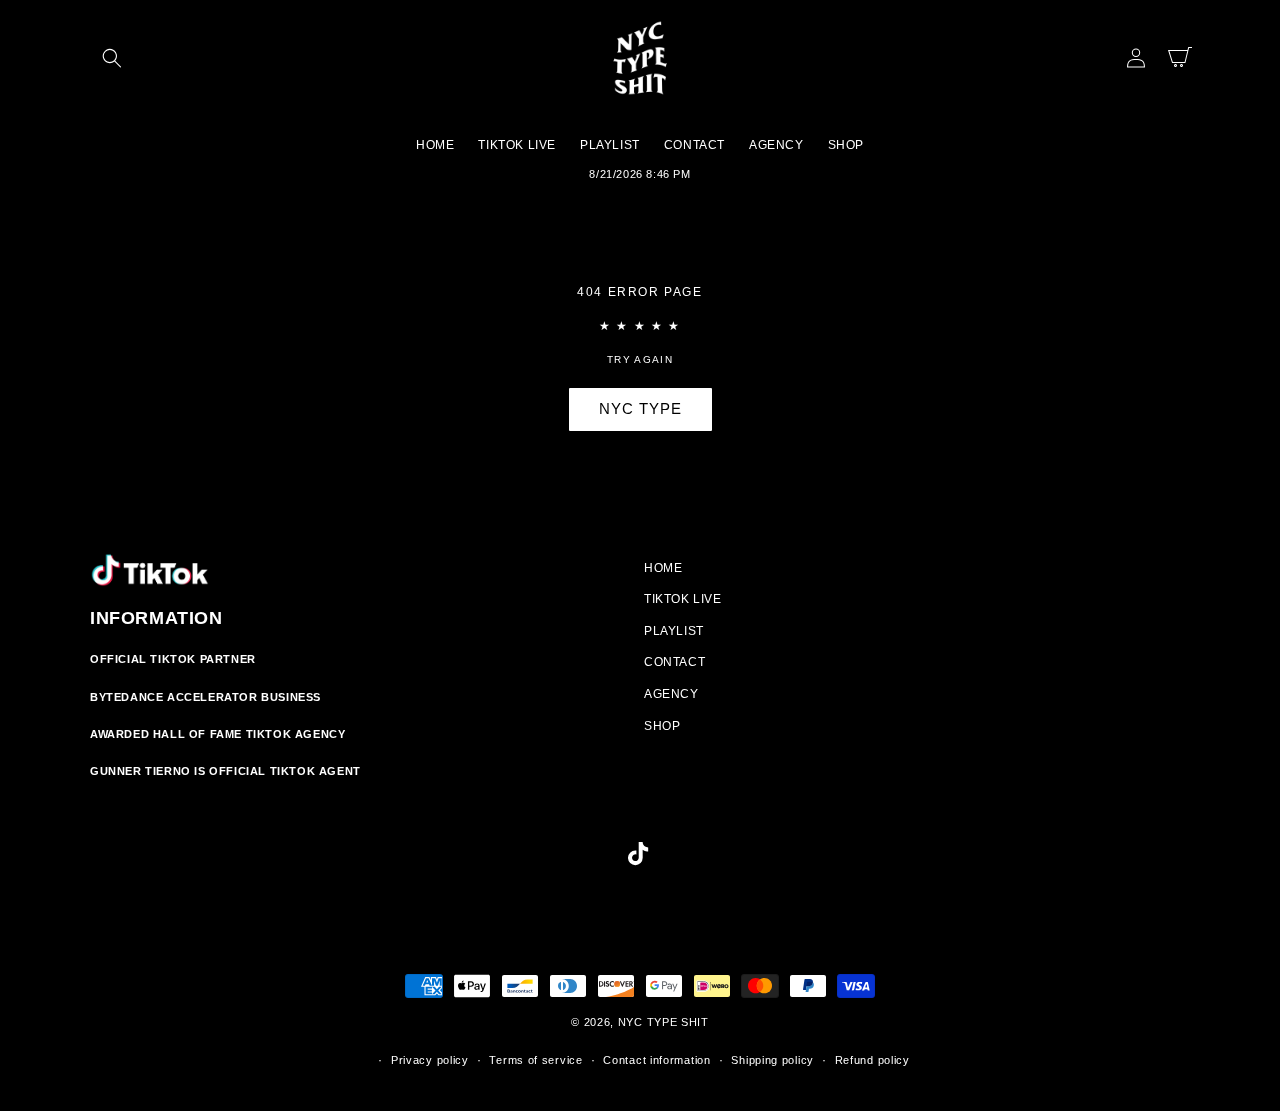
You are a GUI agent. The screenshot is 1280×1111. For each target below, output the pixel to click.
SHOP (662, 726)
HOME (663, 568)
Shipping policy (772, 1060)
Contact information (656, 1060)
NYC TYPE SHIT (663, 1022)
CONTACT (674, 662)
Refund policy (872, 1060)
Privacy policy (430, 1060)
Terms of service (535, 1060)
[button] (112, 58)
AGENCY (671, 694)
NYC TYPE (640, 408)
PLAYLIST (674, 631)
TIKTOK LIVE (683, 599)
